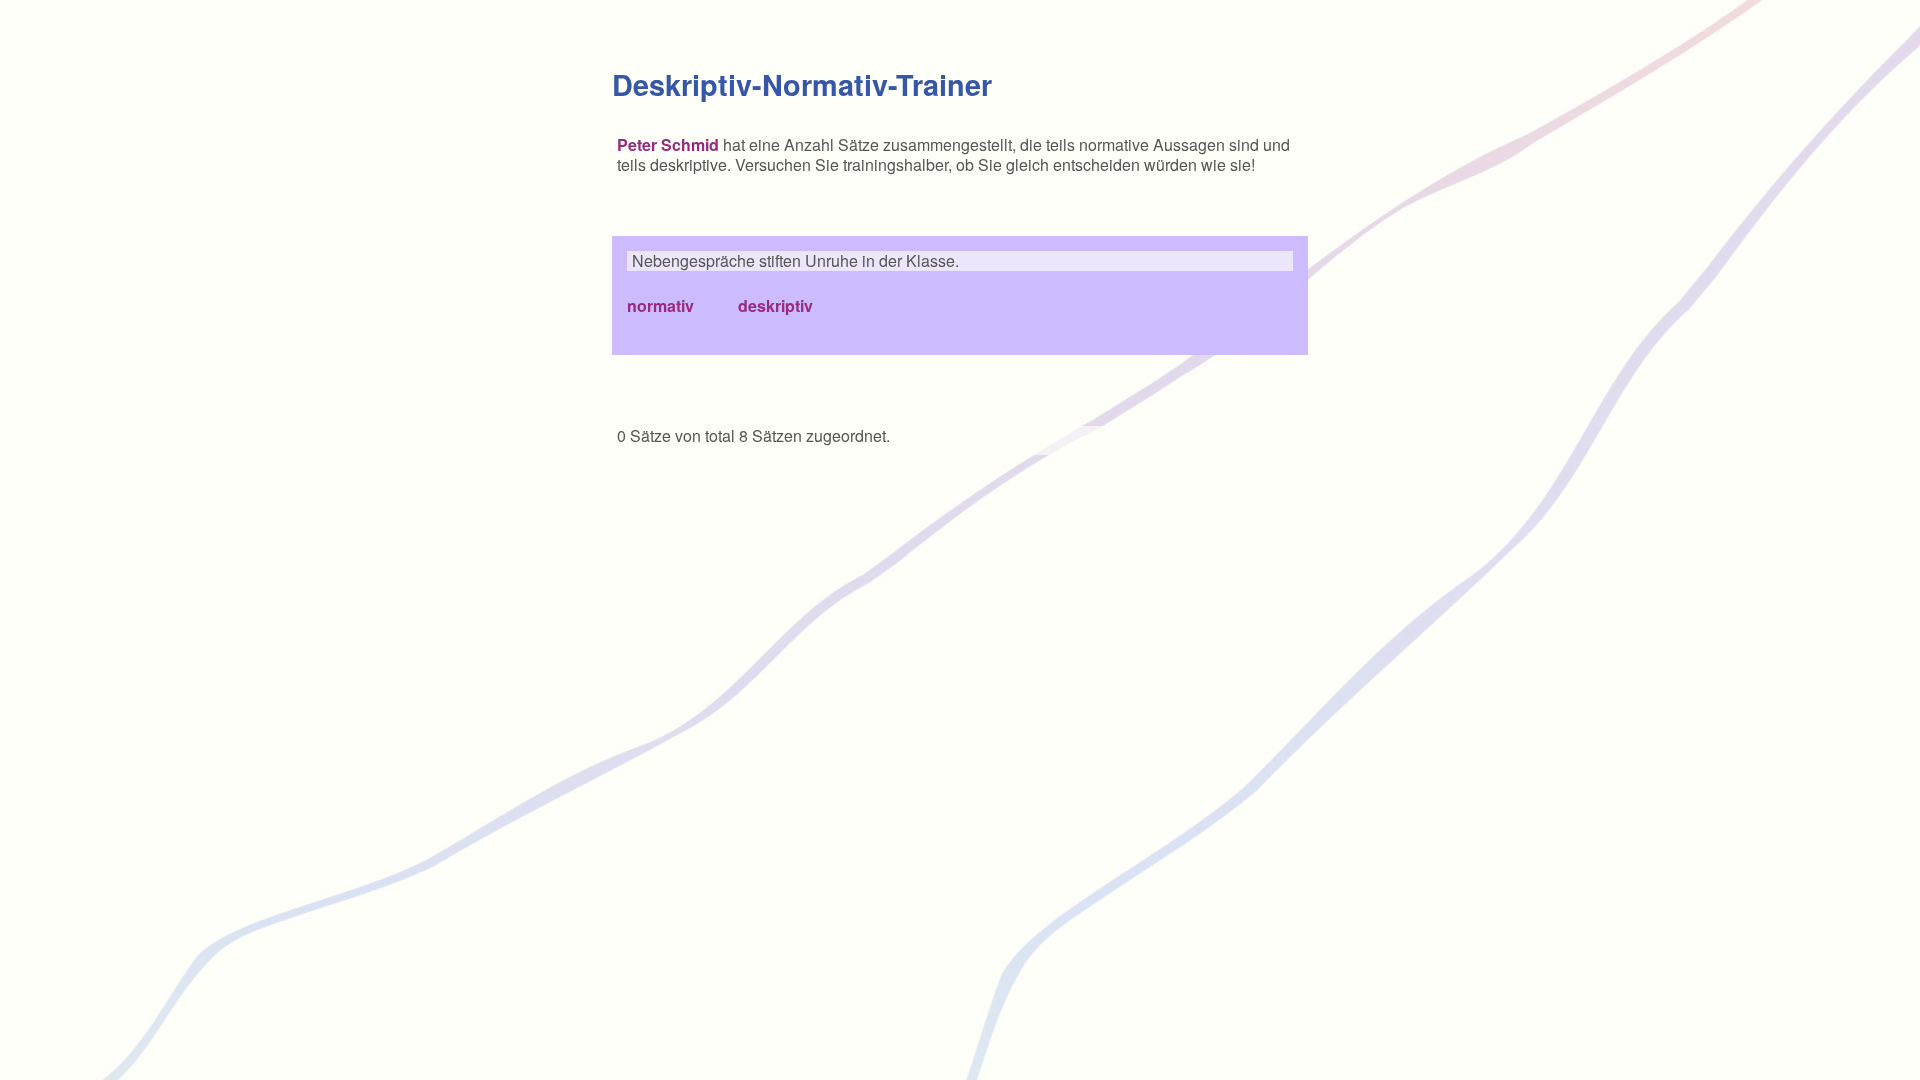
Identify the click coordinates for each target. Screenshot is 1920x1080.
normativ (660, 305)
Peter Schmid (668, 144)
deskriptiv (775, 305)
